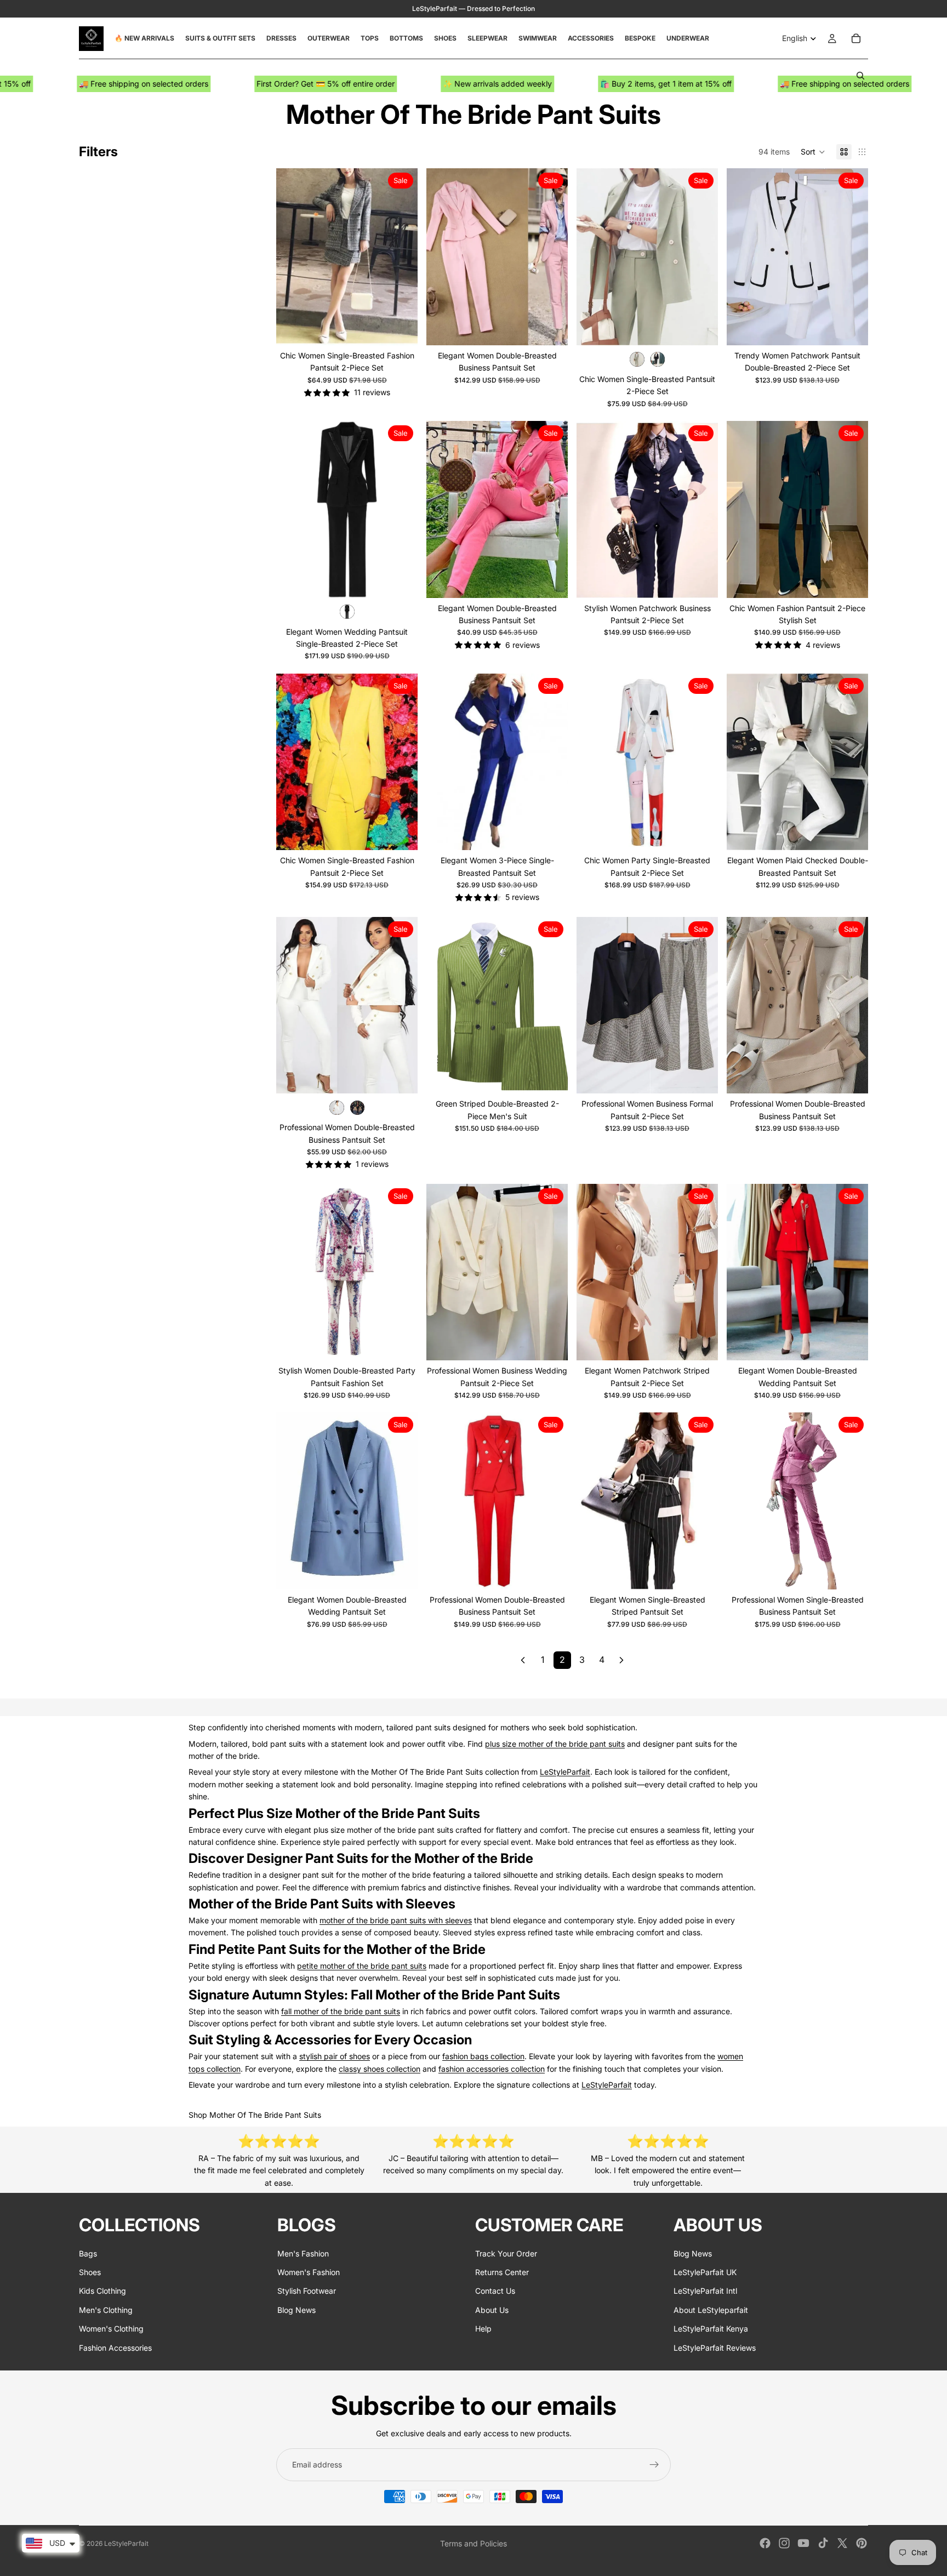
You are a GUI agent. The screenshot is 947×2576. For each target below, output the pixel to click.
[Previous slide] (293, 257)
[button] (813, 152)
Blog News (296, 2310)
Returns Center (502, 2272)
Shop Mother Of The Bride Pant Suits (255, 2115)
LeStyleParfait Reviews (715, 2348)
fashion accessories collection (492, 2069)
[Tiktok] (823, 2543)
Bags (88, 2253)
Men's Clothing (106, 2310)
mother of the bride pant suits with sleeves (396, 1920)
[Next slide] (401, 257)
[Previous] (523, 1660)
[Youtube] (803, 2543)
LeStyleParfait (565, 1772)
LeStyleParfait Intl (705, 2291)
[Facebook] (765, 2543)
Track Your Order (506, 2253)
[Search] (860, 76)
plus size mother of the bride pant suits (555, 1744)
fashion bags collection (483, 2056)
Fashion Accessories (115, 2348)
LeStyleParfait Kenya (711, 2329)
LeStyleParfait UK (705, 2272)
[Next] (621, 1660)
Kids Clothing (102, 2291)
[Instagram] (784, 2543)
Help (483, 2329)
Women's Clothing (111, 2329)
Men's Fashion (303, 2253)
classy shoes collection (380, 2069)
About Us (492, 2310)
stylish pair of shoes (335, 2056)
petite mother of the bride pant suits (362, 1966)
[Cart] (856, 38)
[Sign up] (654, 2465)
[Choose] (401, 328)
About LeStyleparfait (711, 2310)
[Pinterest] (862, 2543)
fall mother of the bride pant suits (341, 2011)
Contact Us (495, 2291)
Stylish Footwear (307, 2291)
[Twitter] (842, 2543)
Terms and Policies (473, 2543)
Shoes (90, 2272)
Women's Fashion (309, 2272)
